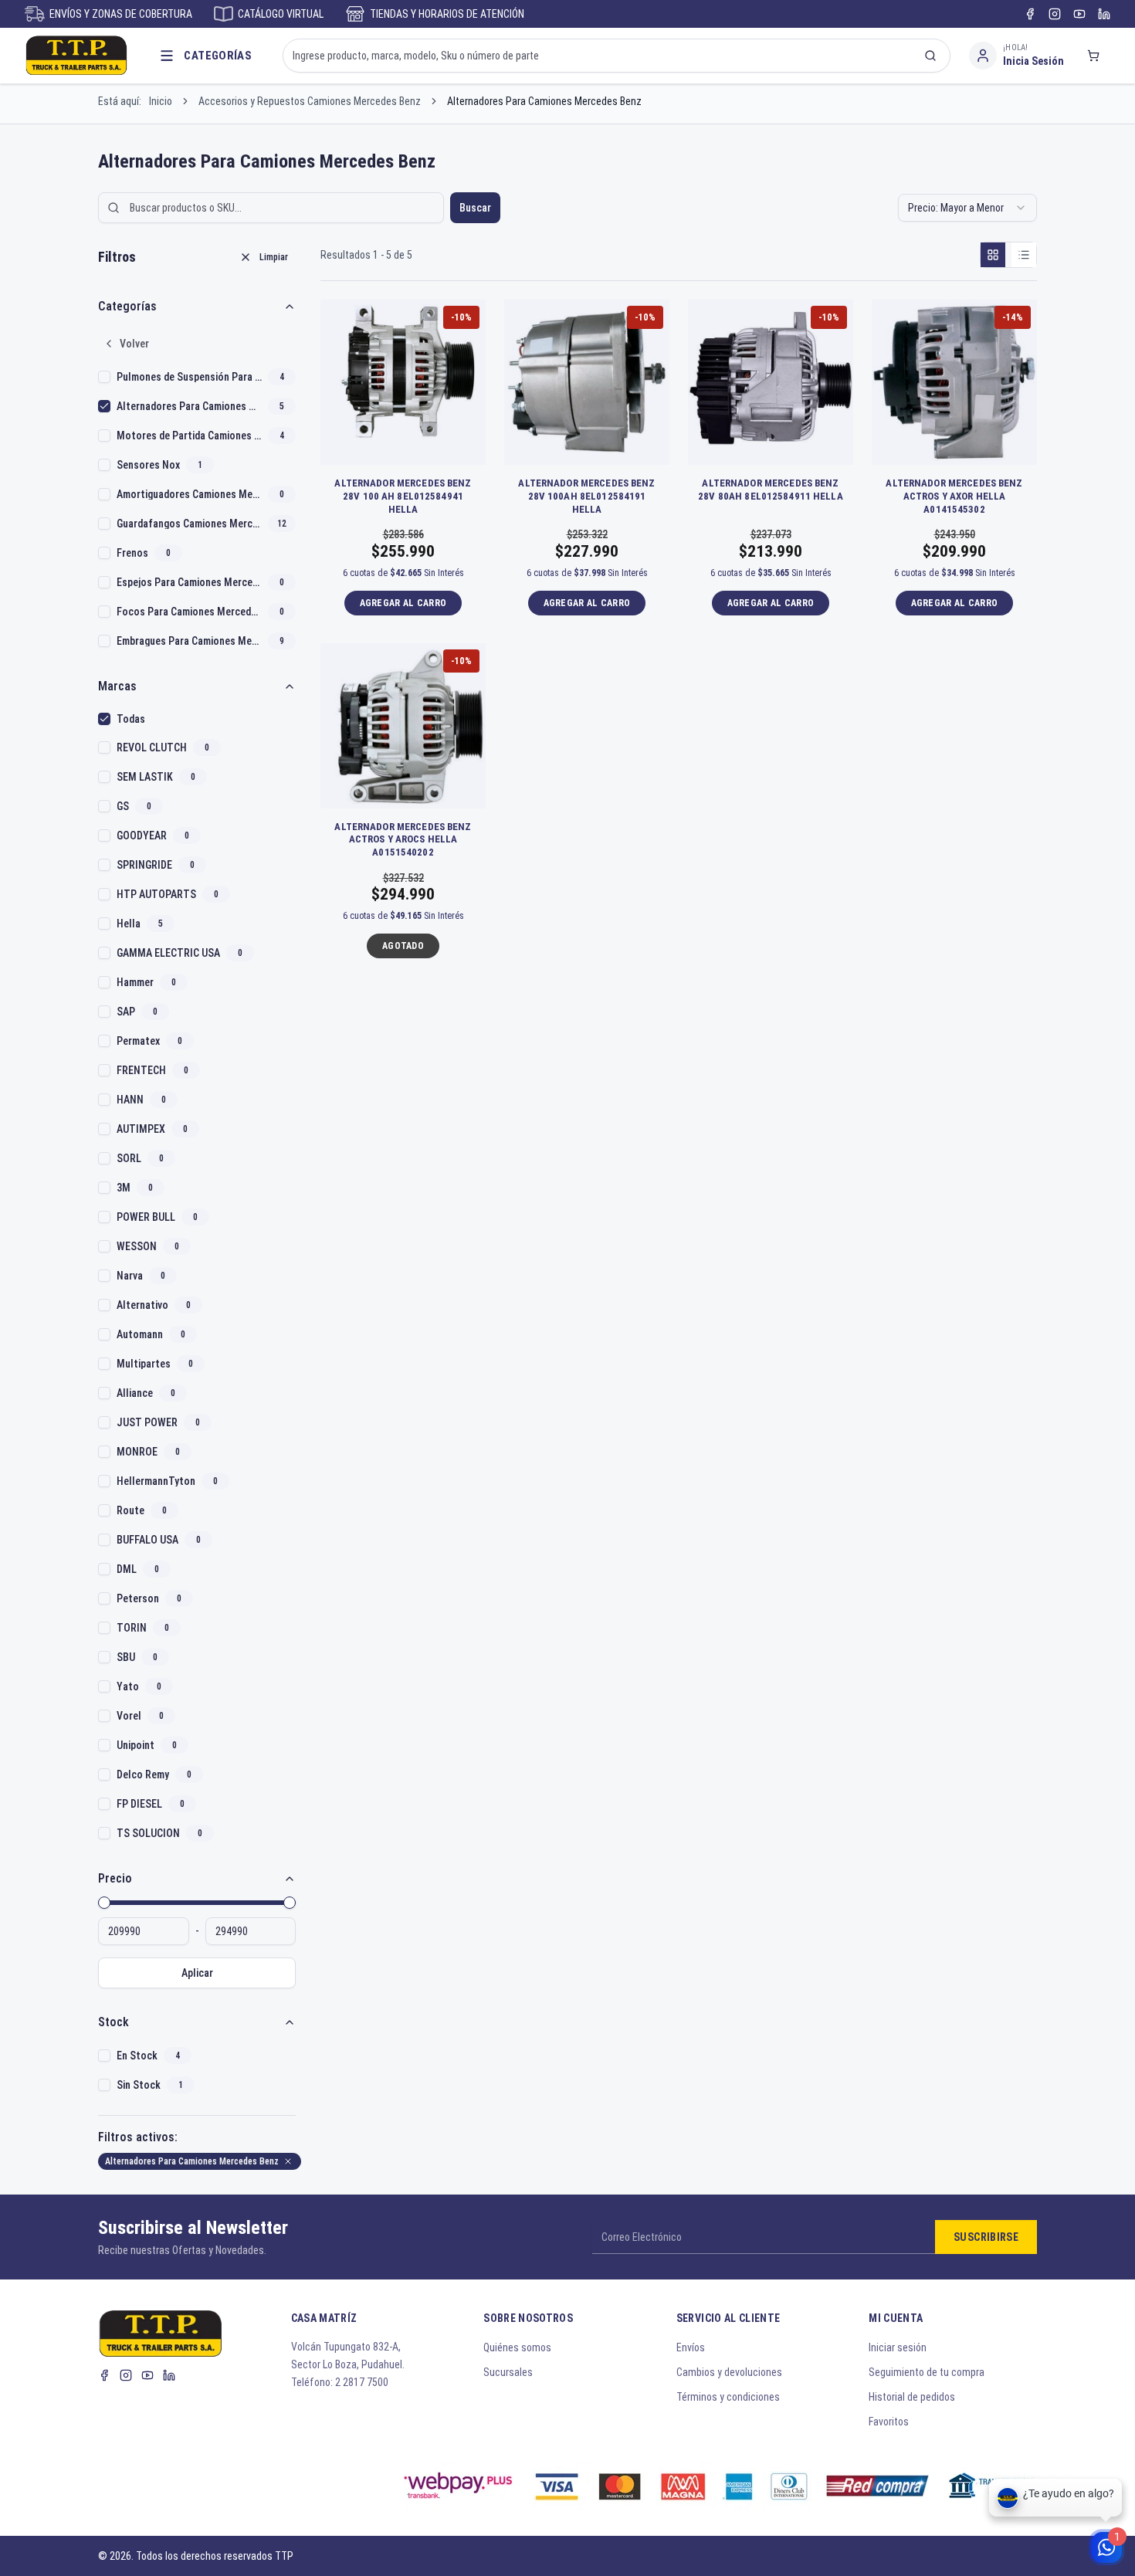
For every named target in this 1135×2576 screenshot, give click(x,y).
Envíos (691, 2347)
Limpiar (274, 257)
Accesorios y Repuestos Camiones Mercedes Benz (310, 101)
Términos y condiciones (728, 2397)
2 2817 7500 (362, 2382)
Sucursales (508, 2372)
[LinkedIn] (1104, 14)
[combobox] (967, 208)
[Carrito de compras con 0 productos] (1093, 56)
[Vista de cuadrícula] (993, 255)
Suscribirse (986, 2237)
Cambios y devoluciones (729, 2372)
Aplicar (197, 1973)
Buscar (475, 208)
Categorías (127, 306)
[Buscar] (930, 56)
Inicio (161, 101)
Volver (134, 344)
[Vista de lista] (1024, 255)
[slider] (104, 1903)
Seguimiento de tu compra (927, 2372)
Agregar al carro (403, 603)
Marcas (117, 686)
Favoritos (889, 2422)
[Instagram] (1055, 14)
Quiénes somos (517, 2347)
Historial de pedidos (912, 2397)
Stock (113, 2022)
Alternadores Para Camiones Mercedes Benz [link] (544, 101)
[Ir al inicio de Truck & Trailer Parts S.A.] (76, 56)
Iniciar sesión (898, 2347)
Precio (115, 1878)
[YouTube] (1079, 14)
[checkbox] (104, 377)
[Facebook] (1030, 14)
